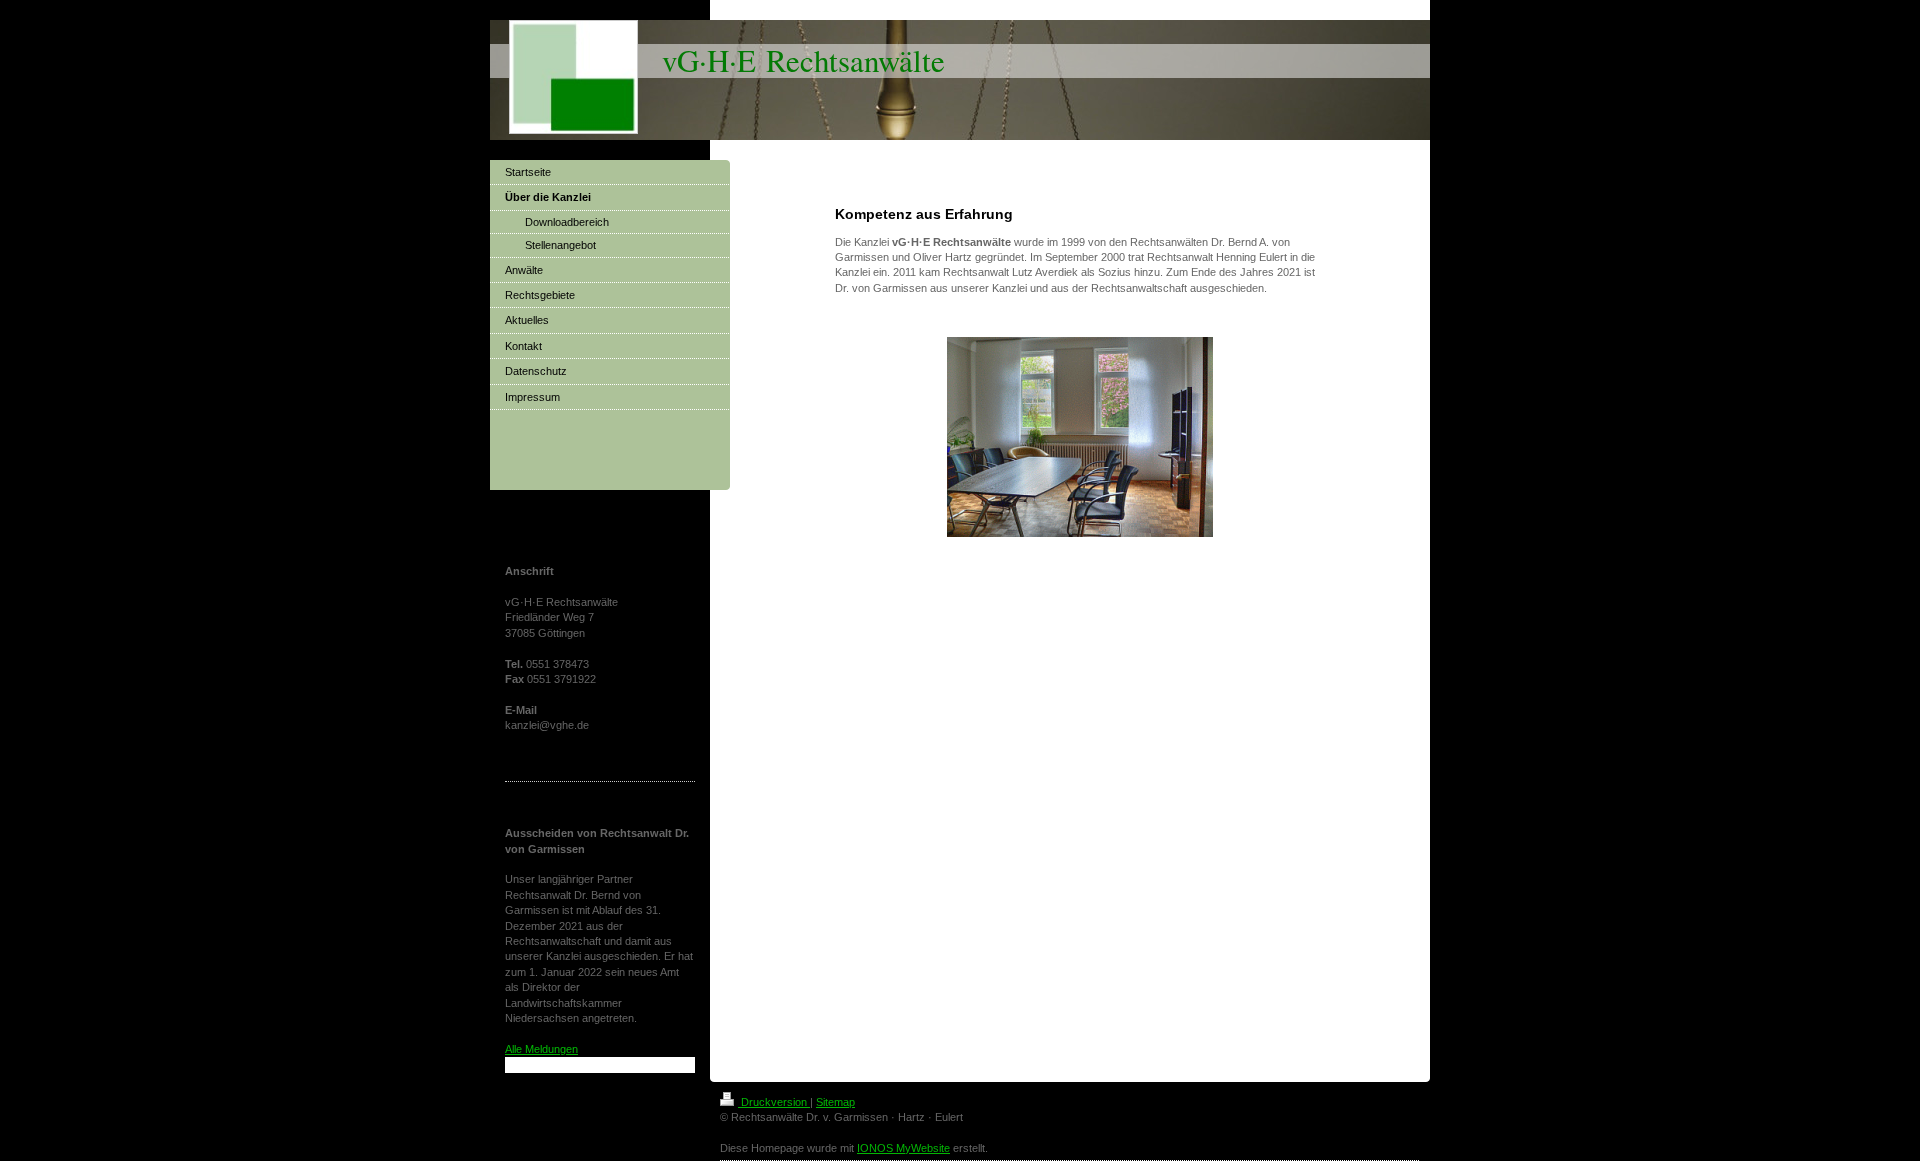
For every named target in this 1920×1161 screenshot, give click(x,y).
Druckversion (774, 1102)
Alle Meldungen (541, 1049)
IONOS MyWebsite (903, 1148)
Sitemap (835, 1102)
